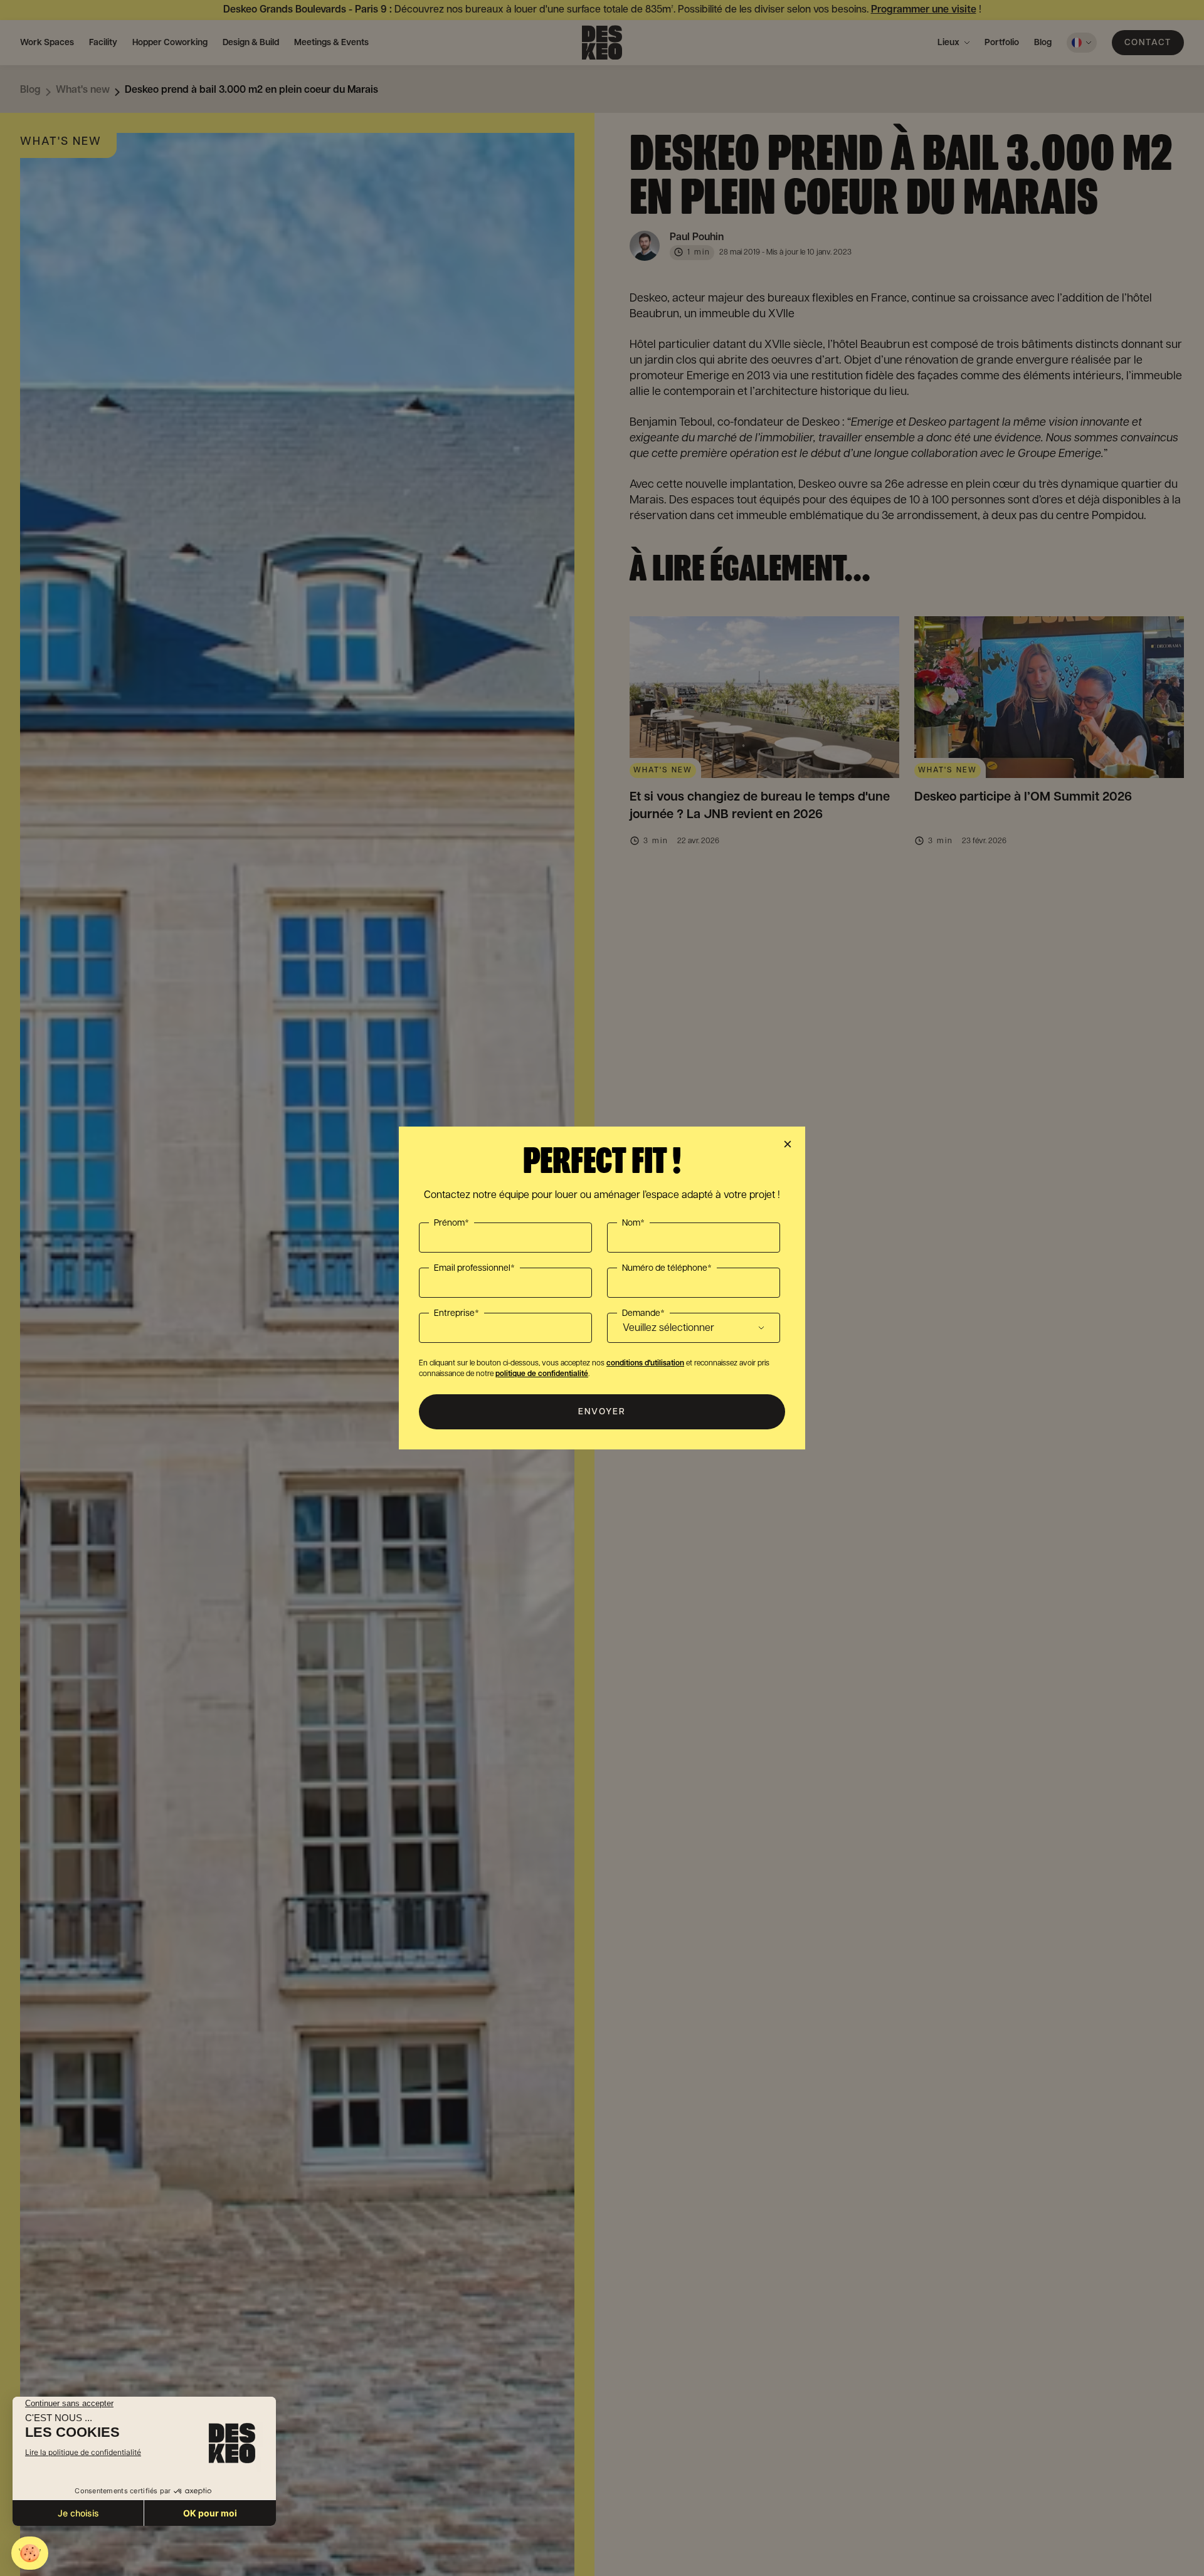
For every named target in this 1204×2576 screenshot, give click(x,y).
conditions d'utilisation (645, 1363)
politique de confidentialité (542, 1374)
